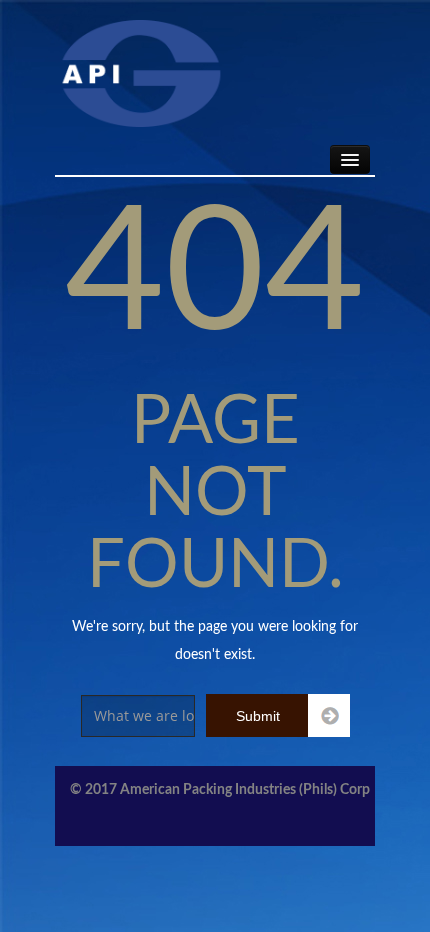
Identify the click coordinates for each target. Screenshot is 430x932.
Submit (258, 716)
